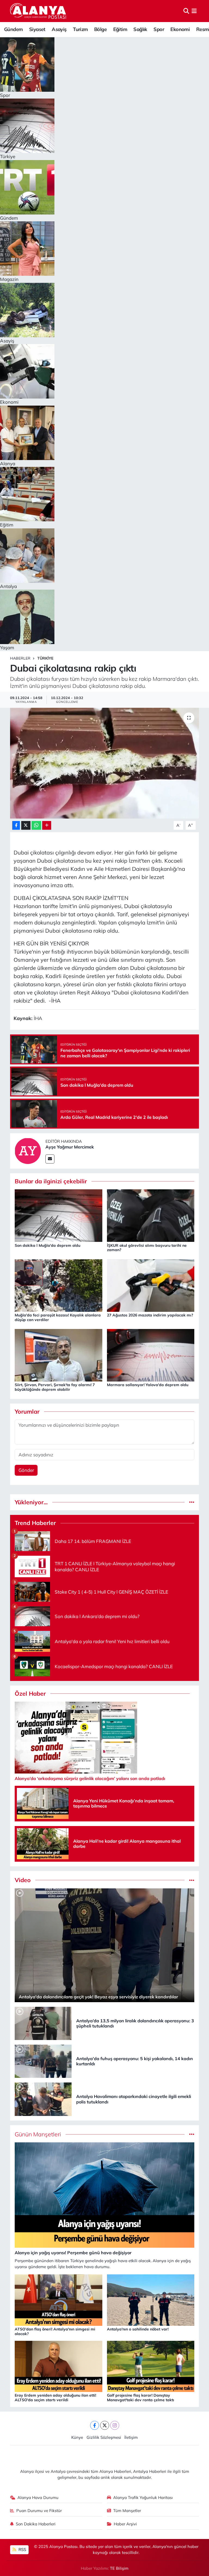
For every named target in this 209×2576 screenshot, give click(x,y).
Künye (77, 2437)
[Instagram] (115, 2425)
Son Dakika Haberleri (36, 2524)
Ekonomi (180, 29)
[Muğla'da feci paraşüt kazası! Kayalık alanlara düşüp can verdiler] (59, 1285)
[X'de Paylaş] (26, 826)
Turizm (80, 29)
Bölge (100, 29)
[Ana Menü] (194, 11)
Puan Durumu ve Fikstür (39, 2511)
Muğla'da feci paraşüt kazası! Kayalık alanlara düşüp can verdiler (58, 1317)
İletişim (131, 2437)
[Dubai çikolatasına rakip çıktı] (105, 763)
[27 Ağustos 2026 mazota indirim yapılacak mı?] (151, 1285)
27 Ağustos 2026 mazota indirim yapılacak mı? (150, 1315)
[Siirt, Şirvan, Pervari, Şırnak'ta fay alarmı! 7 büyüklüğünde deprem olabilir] (59, 1355)
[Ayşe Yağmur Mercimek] (28, 1150)
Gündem (13, 29)
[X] (105, 2425)
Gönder (26, 1470)
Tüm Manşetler (127, 2511)
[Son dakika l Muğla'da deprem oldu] (59, 1215)
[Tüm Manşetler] (192, 2134)
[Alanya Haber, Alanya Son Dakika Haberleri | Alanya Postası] (39, 11)
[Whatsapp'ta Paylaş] (36, 826)
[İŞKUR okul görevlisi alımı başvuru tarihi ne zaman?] (151, 1215)
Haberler (20, 658)
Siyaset (37, 29)
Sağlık (140, 29)
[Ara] (186, 11)
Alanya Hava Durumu (38, 2497)
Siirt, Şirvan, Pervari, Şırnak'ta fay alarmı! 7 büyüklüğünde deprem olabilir (55, 1387)
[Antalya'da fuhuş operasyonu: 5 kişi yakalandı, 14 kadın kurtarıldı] (43, 2061)
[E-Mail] (50, 1159)
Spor (159, 29)
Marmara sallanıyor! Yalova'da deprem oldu (148, 1385)
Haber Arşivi (125, 2524)
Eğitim (120, 29)
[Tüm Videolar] (192, 1880)
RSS (22, 2549)
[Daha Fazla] (47, 826)
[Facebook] (95, 2425)
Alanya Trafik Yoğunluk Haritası (143, 2497)
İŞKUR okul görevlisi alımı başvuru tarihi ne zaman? (147, 1248)
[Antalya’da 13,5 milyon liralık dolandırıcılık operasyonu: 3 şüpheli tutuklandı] (43, 2023)
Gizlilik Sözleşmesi (104, 2437)
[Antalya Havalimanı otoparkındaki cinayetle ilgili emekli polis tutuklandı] (43, 2099)
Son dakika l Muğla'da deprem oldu (47, 1245)
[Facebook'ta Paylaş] (16, 826)
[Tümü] (192, 1502)
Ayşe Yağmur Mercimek (70, 1147)
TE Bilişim (119, 2568)
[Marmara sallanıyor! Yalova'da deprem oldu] (151, 1355)
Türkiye (45, 658)
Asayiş (59, 29)
